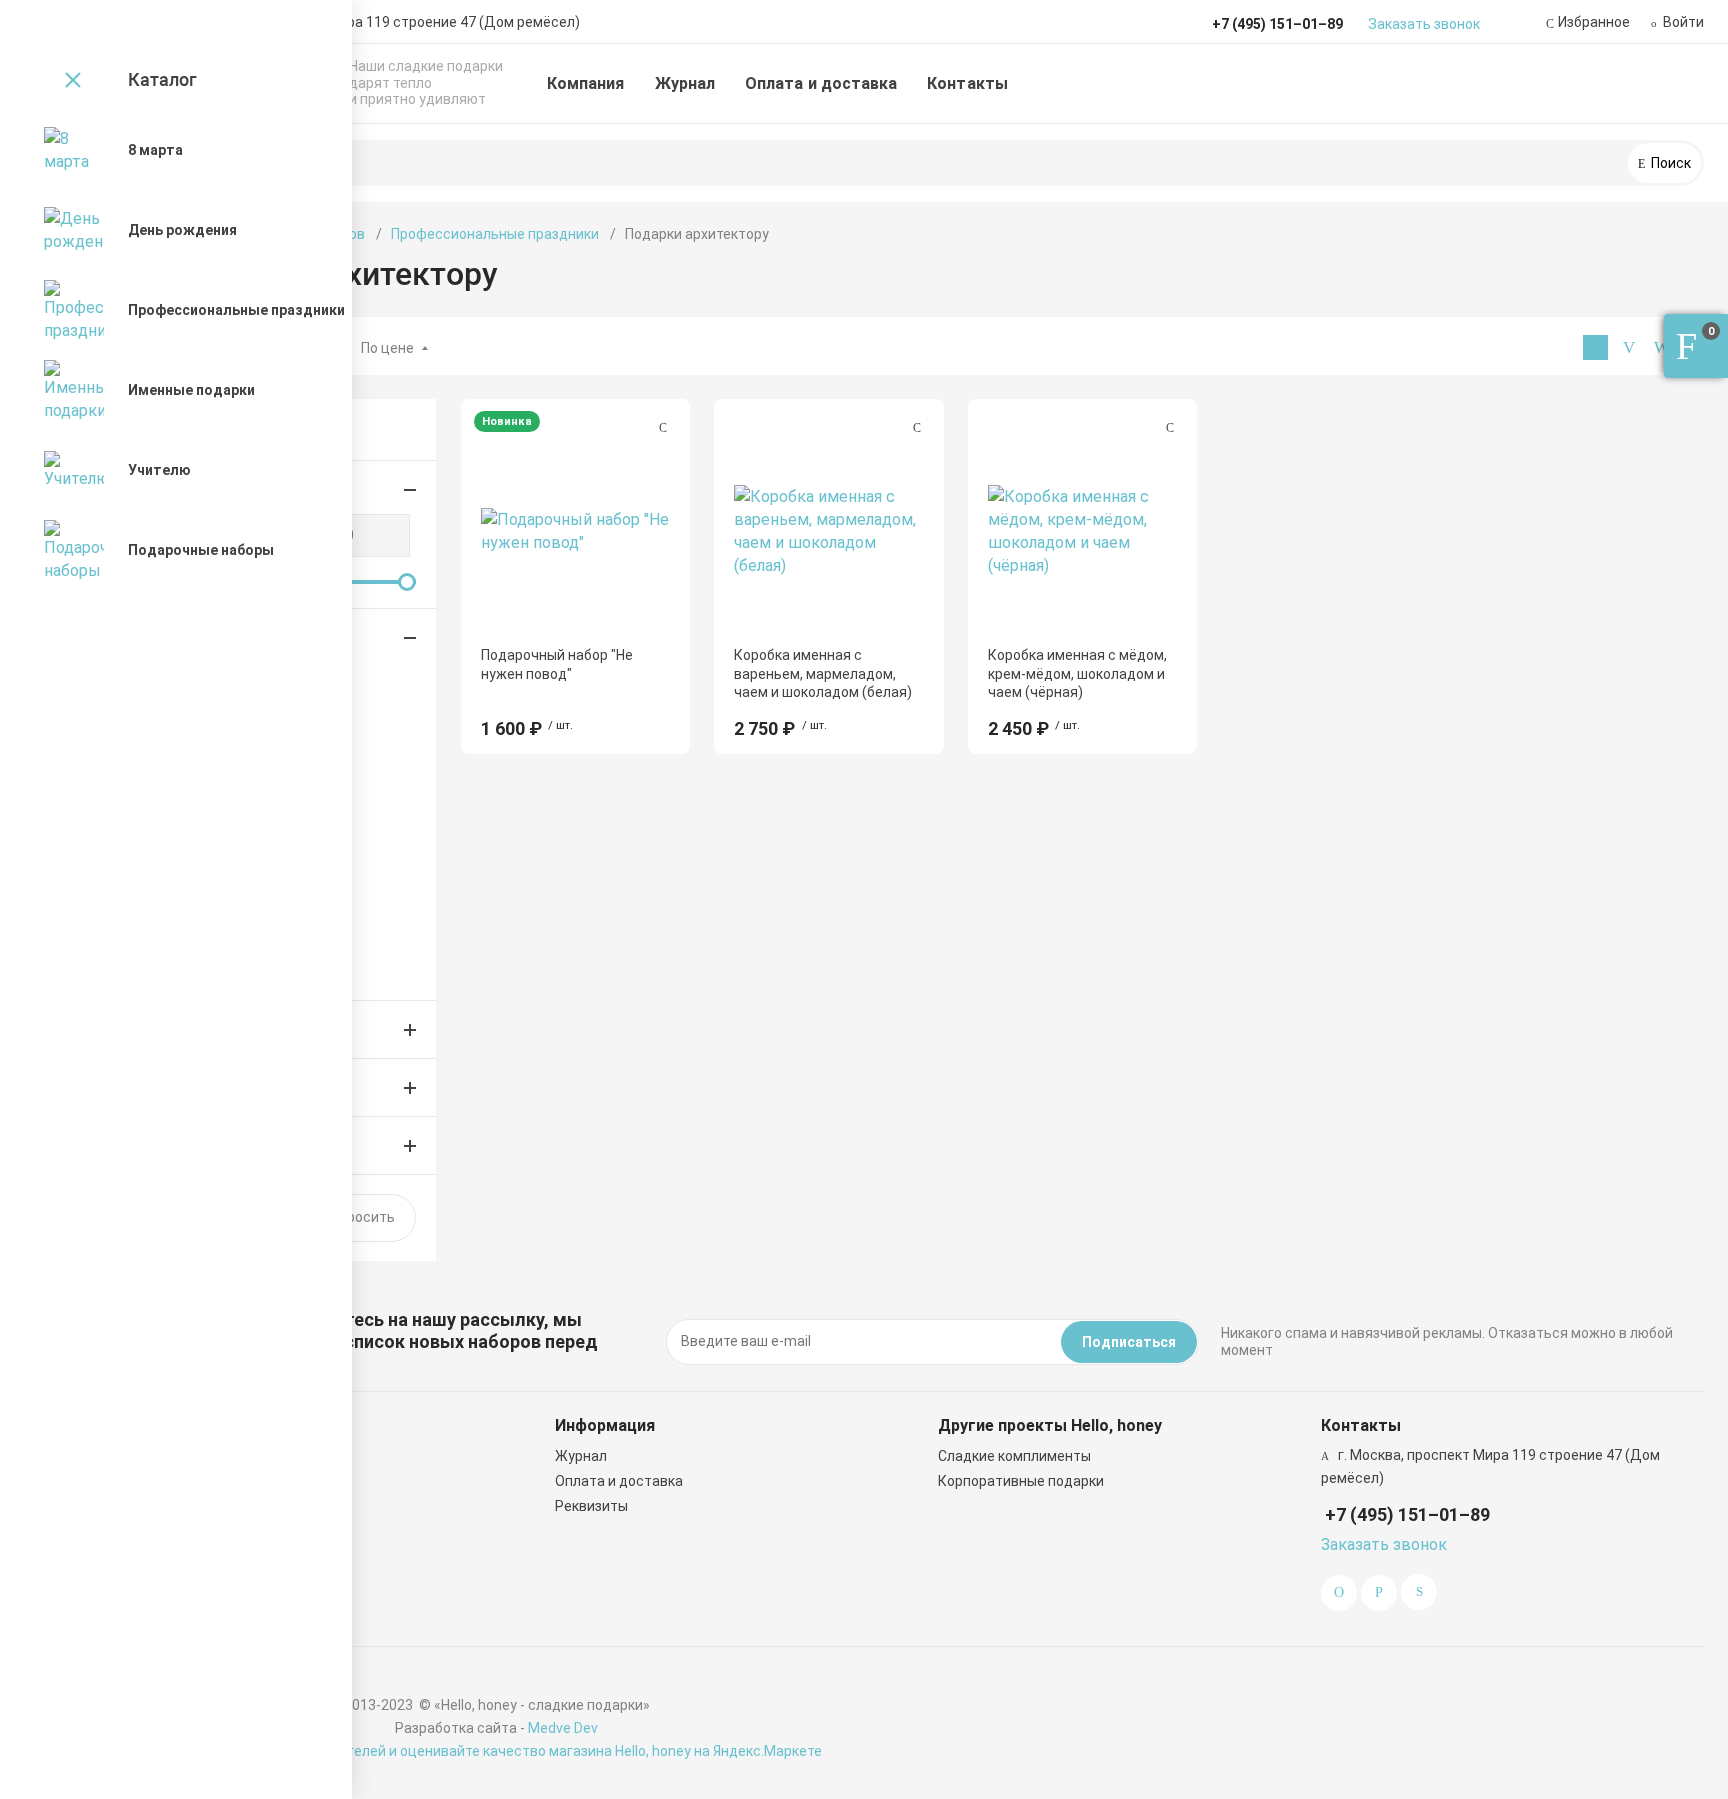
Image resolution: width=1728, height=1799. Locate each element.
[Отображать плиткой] (1595, 347)
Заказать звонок (1424, 24)
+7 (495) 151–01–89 (1407, 1514)
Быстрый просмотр (576, 531)
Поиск (1669, 163)
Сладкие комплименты (1014, 1456)
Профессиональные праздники (495, 234)
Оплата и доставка (821, 83)
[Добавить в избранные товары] (663, 427)
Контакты (967, 83)
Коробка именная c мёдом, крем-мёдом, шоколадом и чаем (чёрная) (1077, 673)
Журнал (685, 83)
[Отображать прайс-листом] (1661, 347)
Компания (586, 83)
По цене (387, 348)
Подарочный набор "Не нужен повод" (557, 664)
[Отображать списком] (1628, 347)
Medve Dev (563, 1728)
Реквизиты (591, 1506)
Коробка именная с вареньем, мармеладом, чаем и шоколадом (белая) (823, 673)
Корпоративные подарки (1021, 1481)
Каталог (162, 79)
